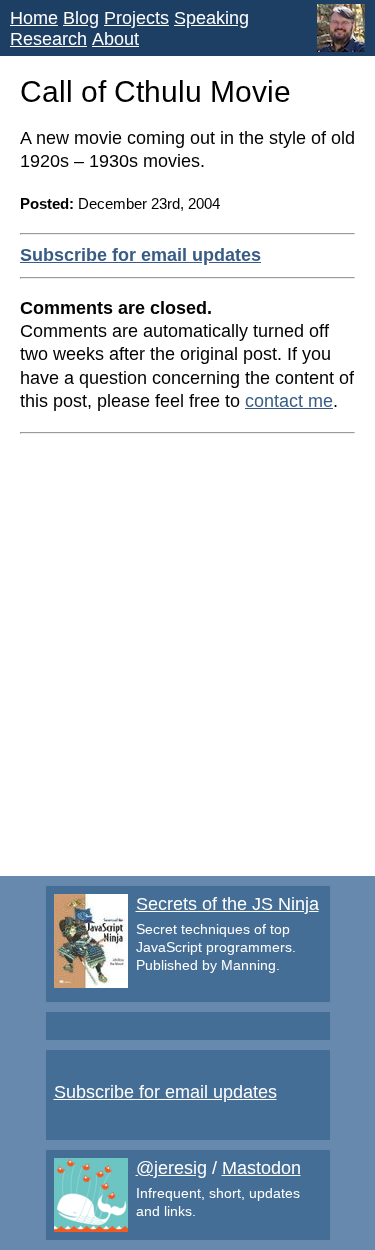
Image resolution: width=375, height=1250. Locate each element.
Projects (136, 18)
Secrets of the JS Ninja (227, 904)
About (115, 39)
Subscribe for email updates (140, 255)
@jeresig (171, 1168)
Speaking (211, 18)
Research (48, 39)
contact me (289, 401)
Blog (81, 18)
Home (34, 18)
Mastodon (261, 1168)
